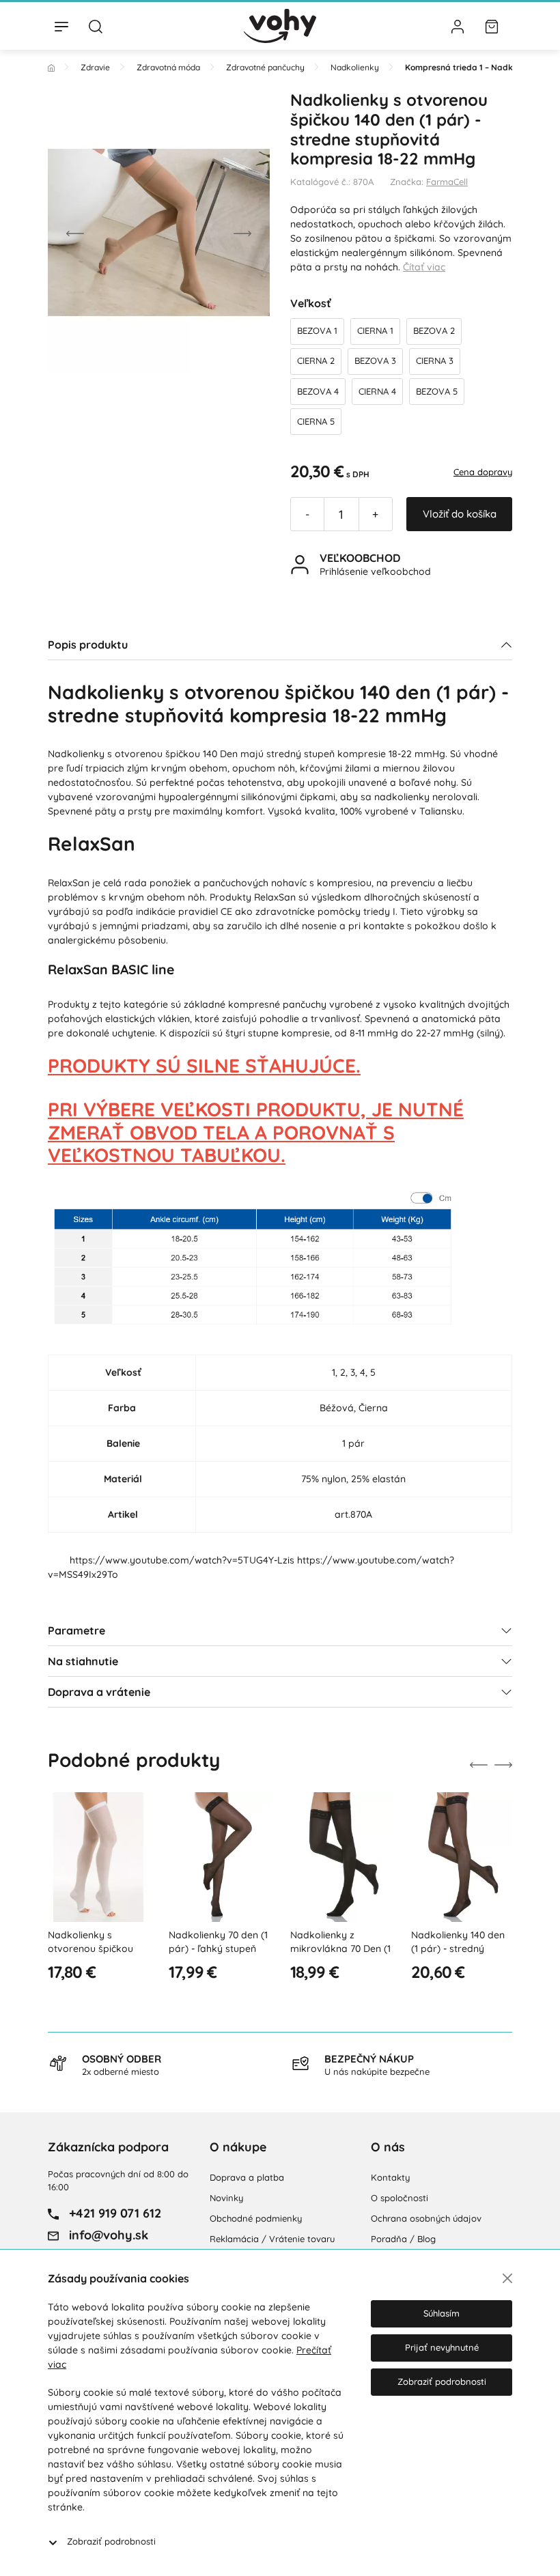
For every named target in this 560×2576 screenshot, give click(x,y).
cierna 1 (375, 330)
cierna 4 (377, 391)
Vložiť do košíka (460, 514)
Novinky (226, 2198)
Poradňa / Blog (403, 2239)
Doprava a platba (247, 2177)
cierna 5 (316, 421)
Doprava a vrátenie (99, 1692)
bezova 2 (434, 330)
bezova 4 (318, 391)
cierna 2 (316, 360)
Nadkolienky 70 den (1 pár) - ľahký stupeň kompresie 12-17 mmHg (218, 1955)
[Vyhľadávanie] (96, 26)
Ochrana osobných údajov (426, 2218)
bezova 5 (437, 391)
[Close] (507, 2278)
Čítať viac (424, 267)
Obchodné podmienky (256, 2218)
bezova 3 (375, 360)
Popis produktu (88, 645)
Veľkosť (311, 303)
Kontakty (390, 2177)
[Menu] (61, 26)
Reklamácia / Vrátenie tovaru (272, 2239)
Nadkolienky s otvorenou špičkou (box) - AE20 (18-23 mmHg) (90, 1955)
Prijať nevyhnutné (442, 2347)
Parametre (76, 1630)
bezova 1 (317, 330)
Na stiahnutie (83, 1661)
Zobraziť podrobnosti (111, 2541)
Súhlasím (442, 2313)
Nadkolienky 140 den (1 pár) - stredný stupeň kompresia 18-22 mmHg (460, 1955)
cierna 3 (435, 360)
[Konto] (458, 26)
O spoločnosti (400, 2198)
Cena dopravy (483, 472)
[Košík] (492, 26)
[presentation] (75, 232)
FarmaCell (447, 182)
